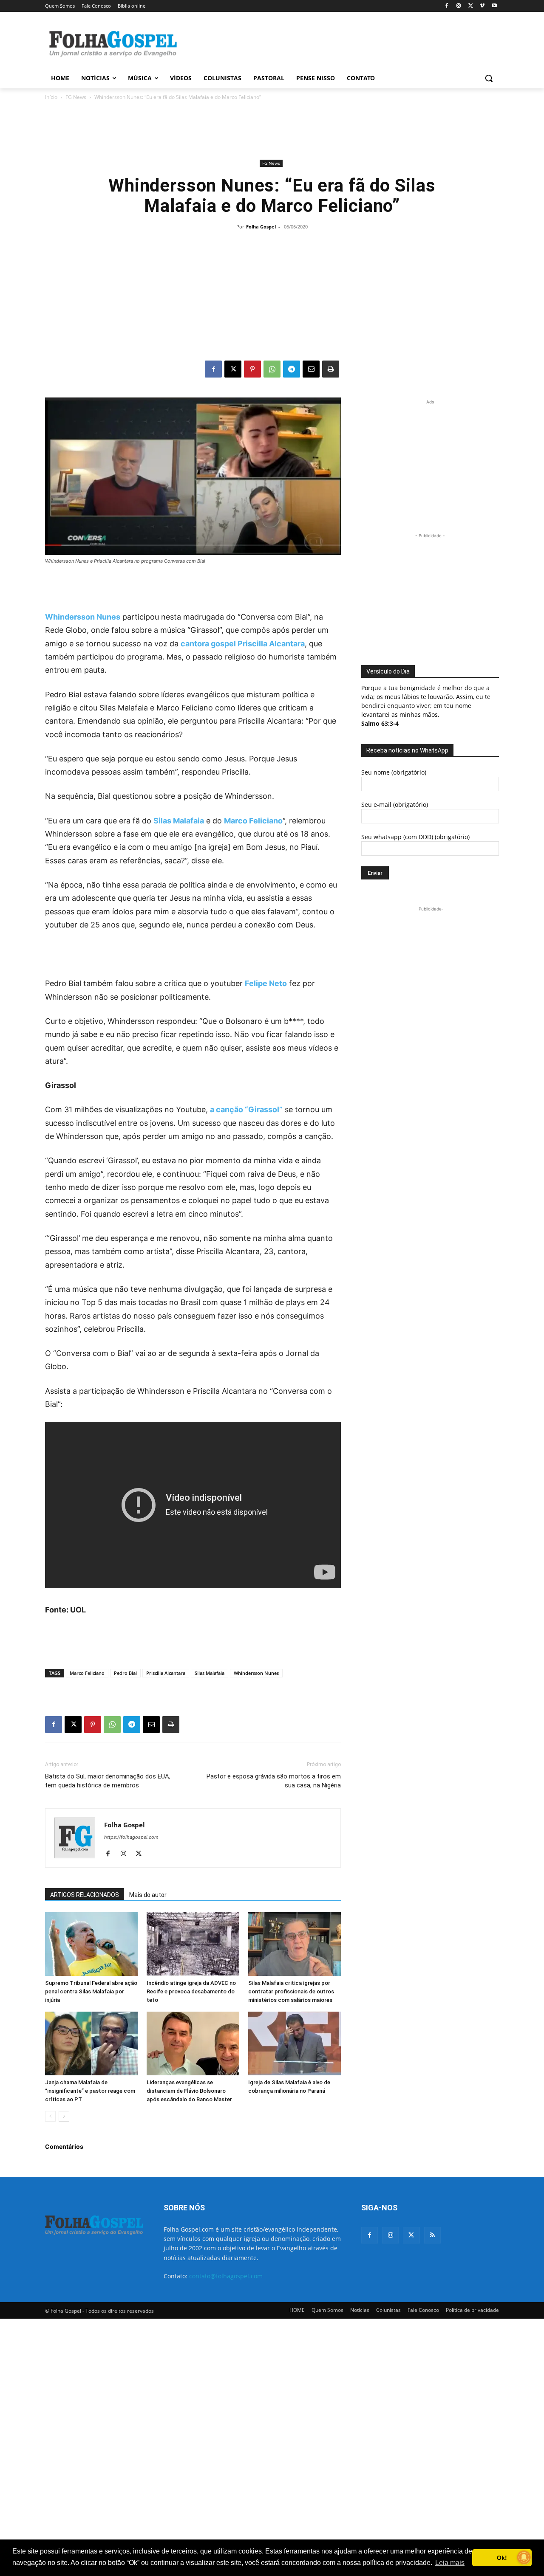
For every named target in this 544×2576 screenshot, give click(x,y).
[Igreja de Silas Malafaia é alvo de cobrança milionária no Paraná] (295, 2043)
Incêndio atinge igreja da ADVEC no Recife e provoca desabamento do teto (191, 1991)
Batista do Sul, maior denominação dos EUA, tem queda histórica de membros (108, 1781)
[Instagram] (459, 6)
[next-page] (64, 2116)
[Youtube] (494, 6)
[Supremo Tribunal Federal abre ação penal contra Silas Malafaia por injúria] (91, 1944)
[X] (471, 6)
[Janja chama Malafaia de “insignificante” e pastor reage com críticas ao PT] (91, 2043)
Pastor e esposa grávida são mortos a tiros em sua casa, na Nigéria (274, 1781)
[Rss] (432, 2235)
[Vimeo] (482, 6)
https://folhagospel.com (131, 1837)
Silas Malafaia (179, 821)
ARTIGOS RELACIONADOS (85, 1895)
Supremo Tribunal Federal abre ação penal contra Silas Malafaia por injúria (91, 1991)
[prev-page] (50, 2116)
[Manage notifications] (524, 2557)
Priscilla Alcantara (166, 1673)
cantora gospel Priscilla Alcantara (243, 644)
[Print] (331, 369)
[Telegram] (292, 369)
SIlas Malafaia (210, 1673)
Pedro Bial (125, 1673)
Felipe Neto (266, 983)
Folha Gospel (261, 227)
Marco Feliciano (253, 821)
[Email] (311, 369)
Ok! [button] (502, 2558)
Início (51, 97)
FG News (76, 97)
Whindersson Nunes (83, 617)
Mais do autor (148, 1895)
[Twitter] (411, 2235)
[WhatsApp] (272, 369)
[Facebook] (447, 6)
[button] (489, 78)
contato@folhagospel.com (226, 2276)
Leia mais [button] (450, 2563)
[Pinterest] (252, 369)
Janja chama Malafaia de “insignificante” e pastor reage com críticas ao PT (90, 2091)
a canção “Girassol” (246, 1109)
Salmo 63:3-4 (380, 723)
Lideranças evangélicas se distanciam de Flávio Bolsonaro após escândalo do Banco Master (189, 2091)
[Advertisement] (336, 43)
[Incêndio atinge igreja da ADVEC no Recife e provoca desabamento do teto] (193, 1944)
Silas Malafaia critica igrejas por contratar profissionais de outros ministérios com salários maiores (291, 1991)
